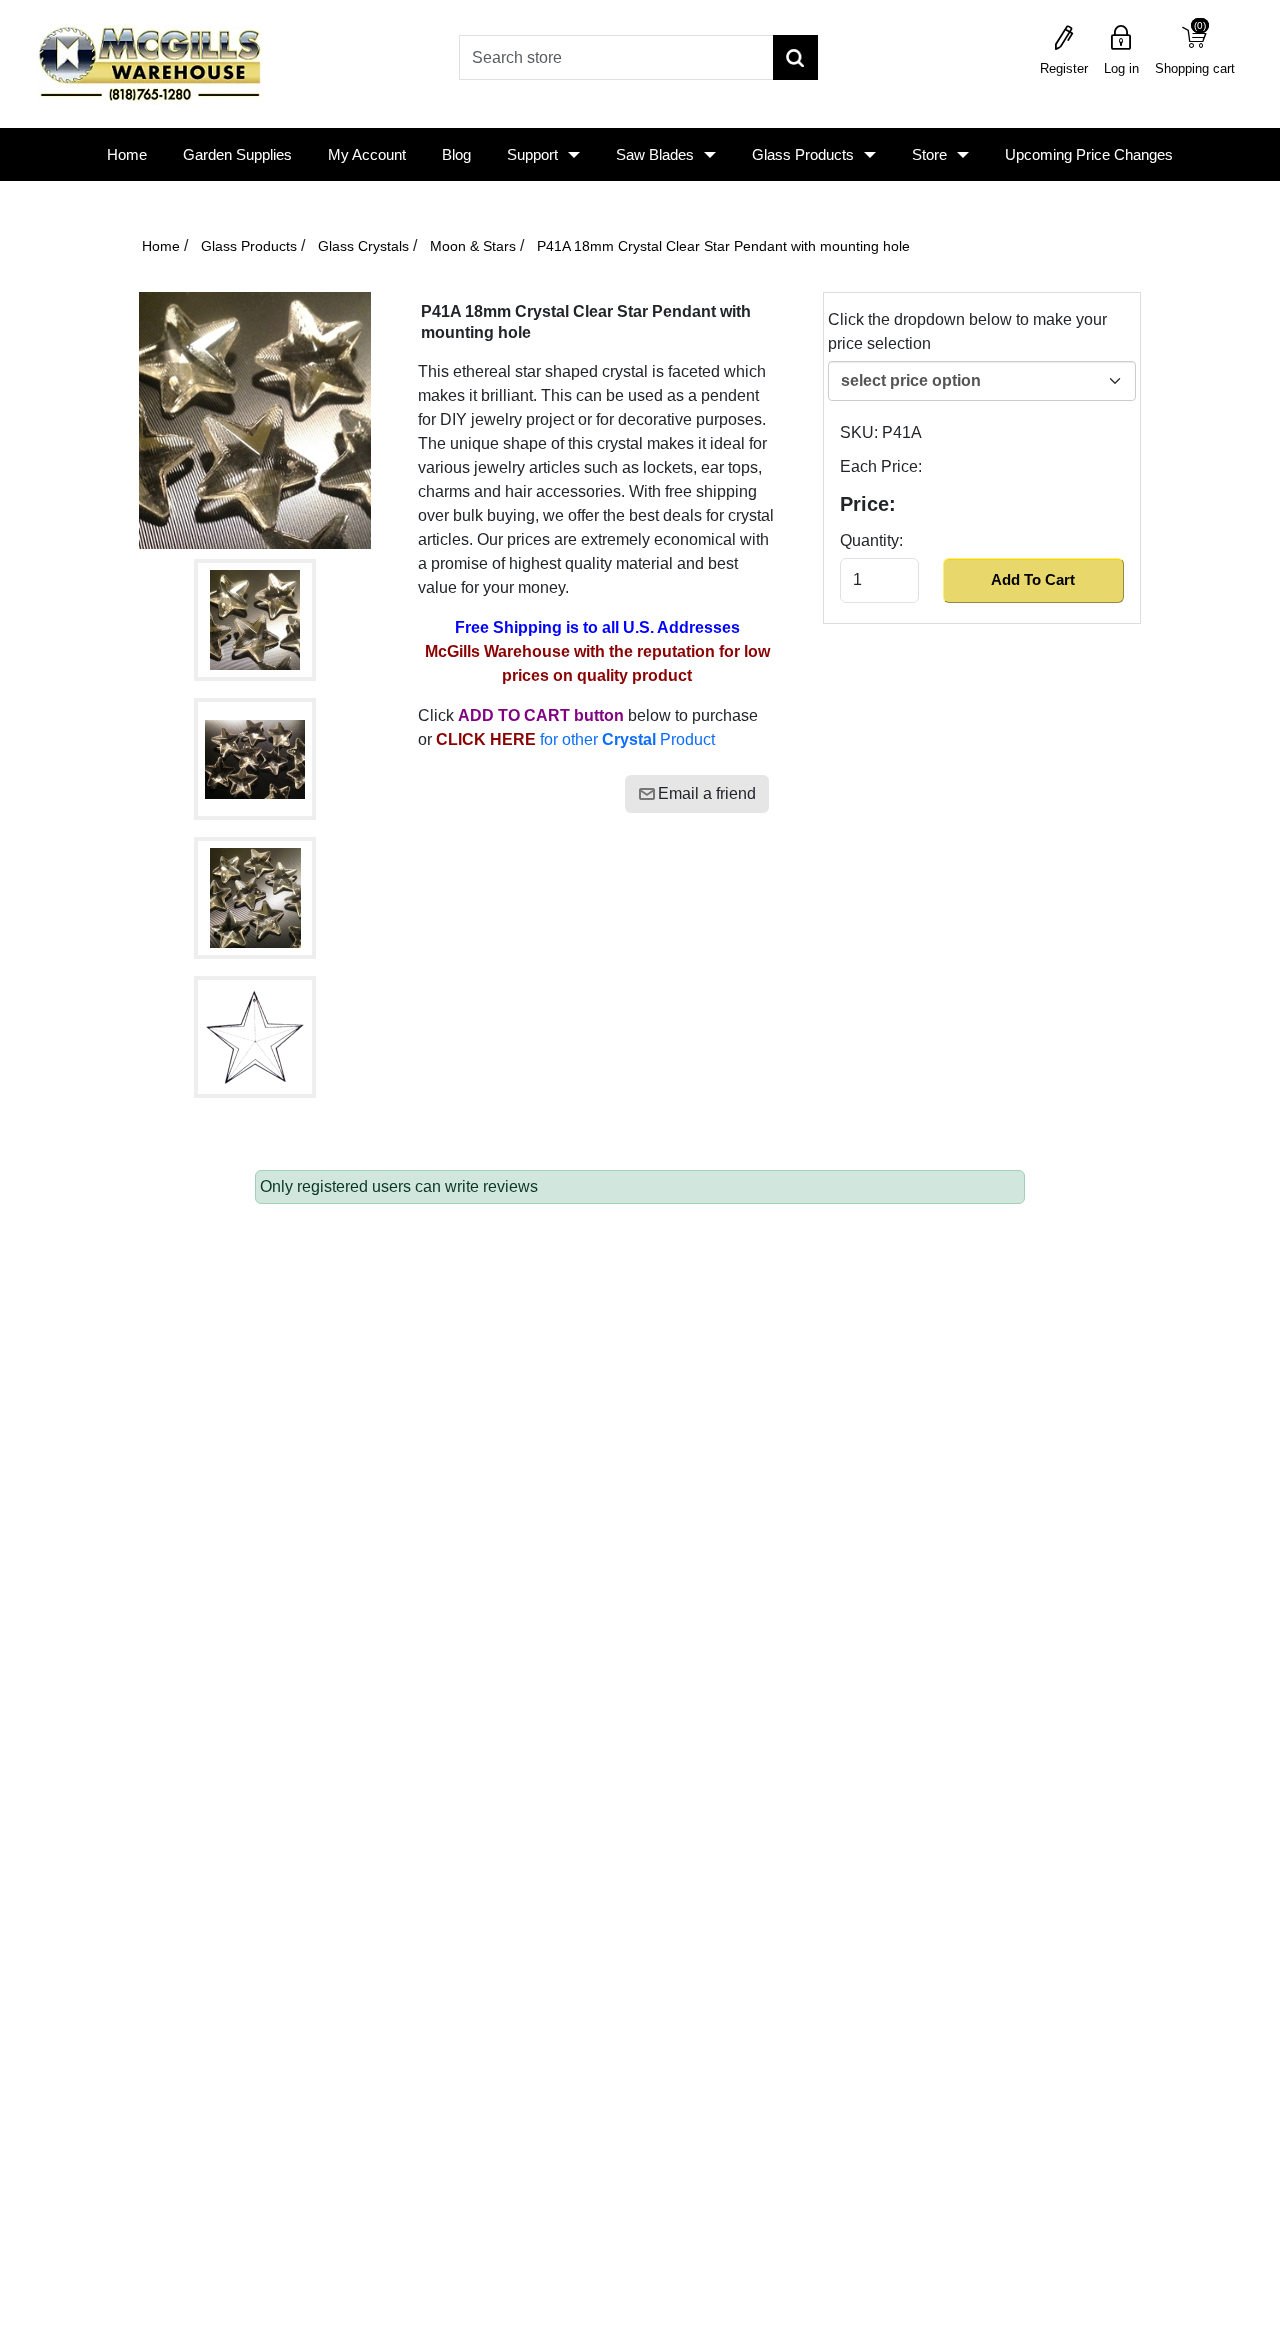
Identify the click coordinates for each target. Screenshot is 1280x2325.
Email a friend (707, 793)
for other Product (575, 739)
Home (127, 154)
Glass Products (803, 154)
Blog (456, 154)
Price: (868, 504)
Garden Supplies (237, 154)
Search (795, 57)
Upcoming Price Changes (1089, 154)
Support (532, 154)
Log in (1121, 68)
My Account (367, 154)
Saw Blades (655, 154)
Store (929, 154)
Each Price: (881, 466)
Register (1064, 68)
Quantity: (871, 540)
